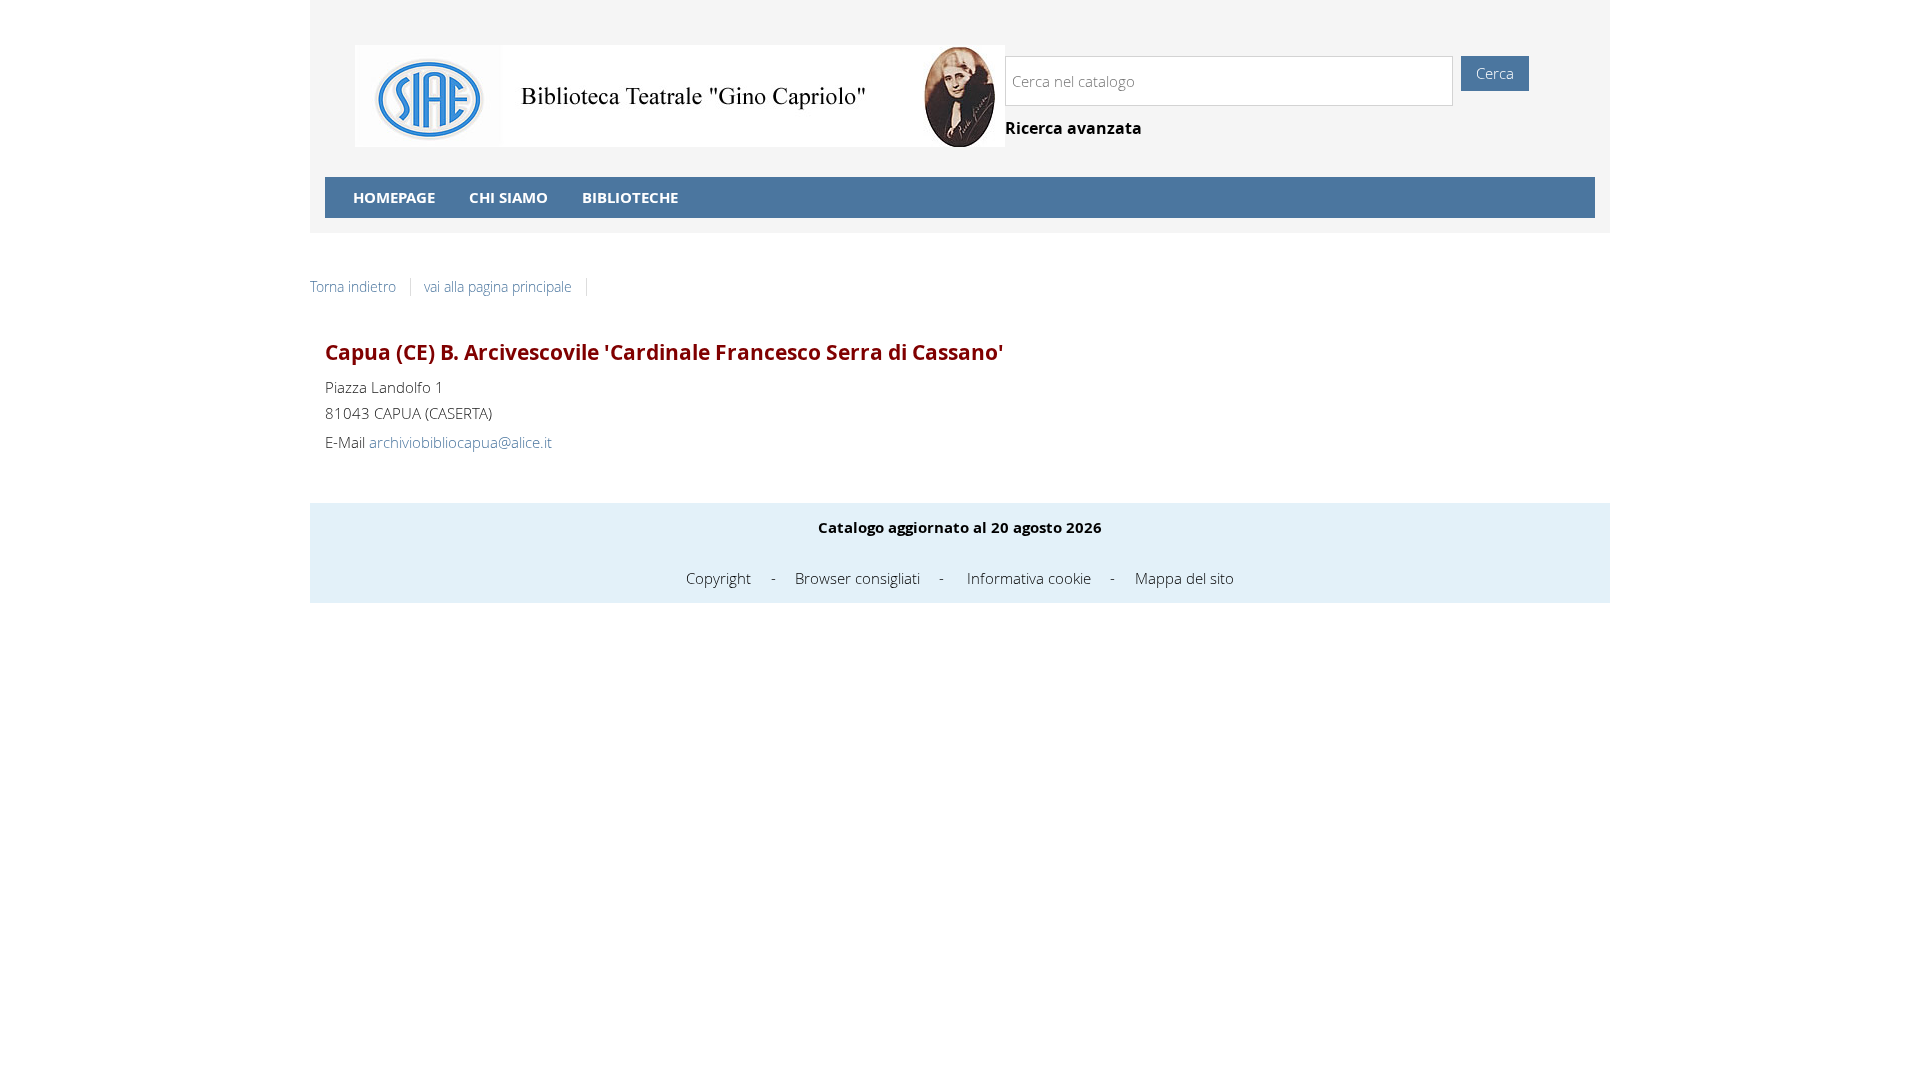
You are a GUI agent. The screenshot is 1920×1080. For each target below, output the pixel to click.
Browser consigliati (857, 578)
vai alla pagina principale (498, 287)
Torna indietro (353, 287)
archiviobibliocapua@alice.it (460, 442)
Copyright (718, 578)
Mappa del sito (1184, 578)
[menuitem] (394, 197)
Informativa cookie (1029, 578)
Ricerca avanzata (1073, 128)
